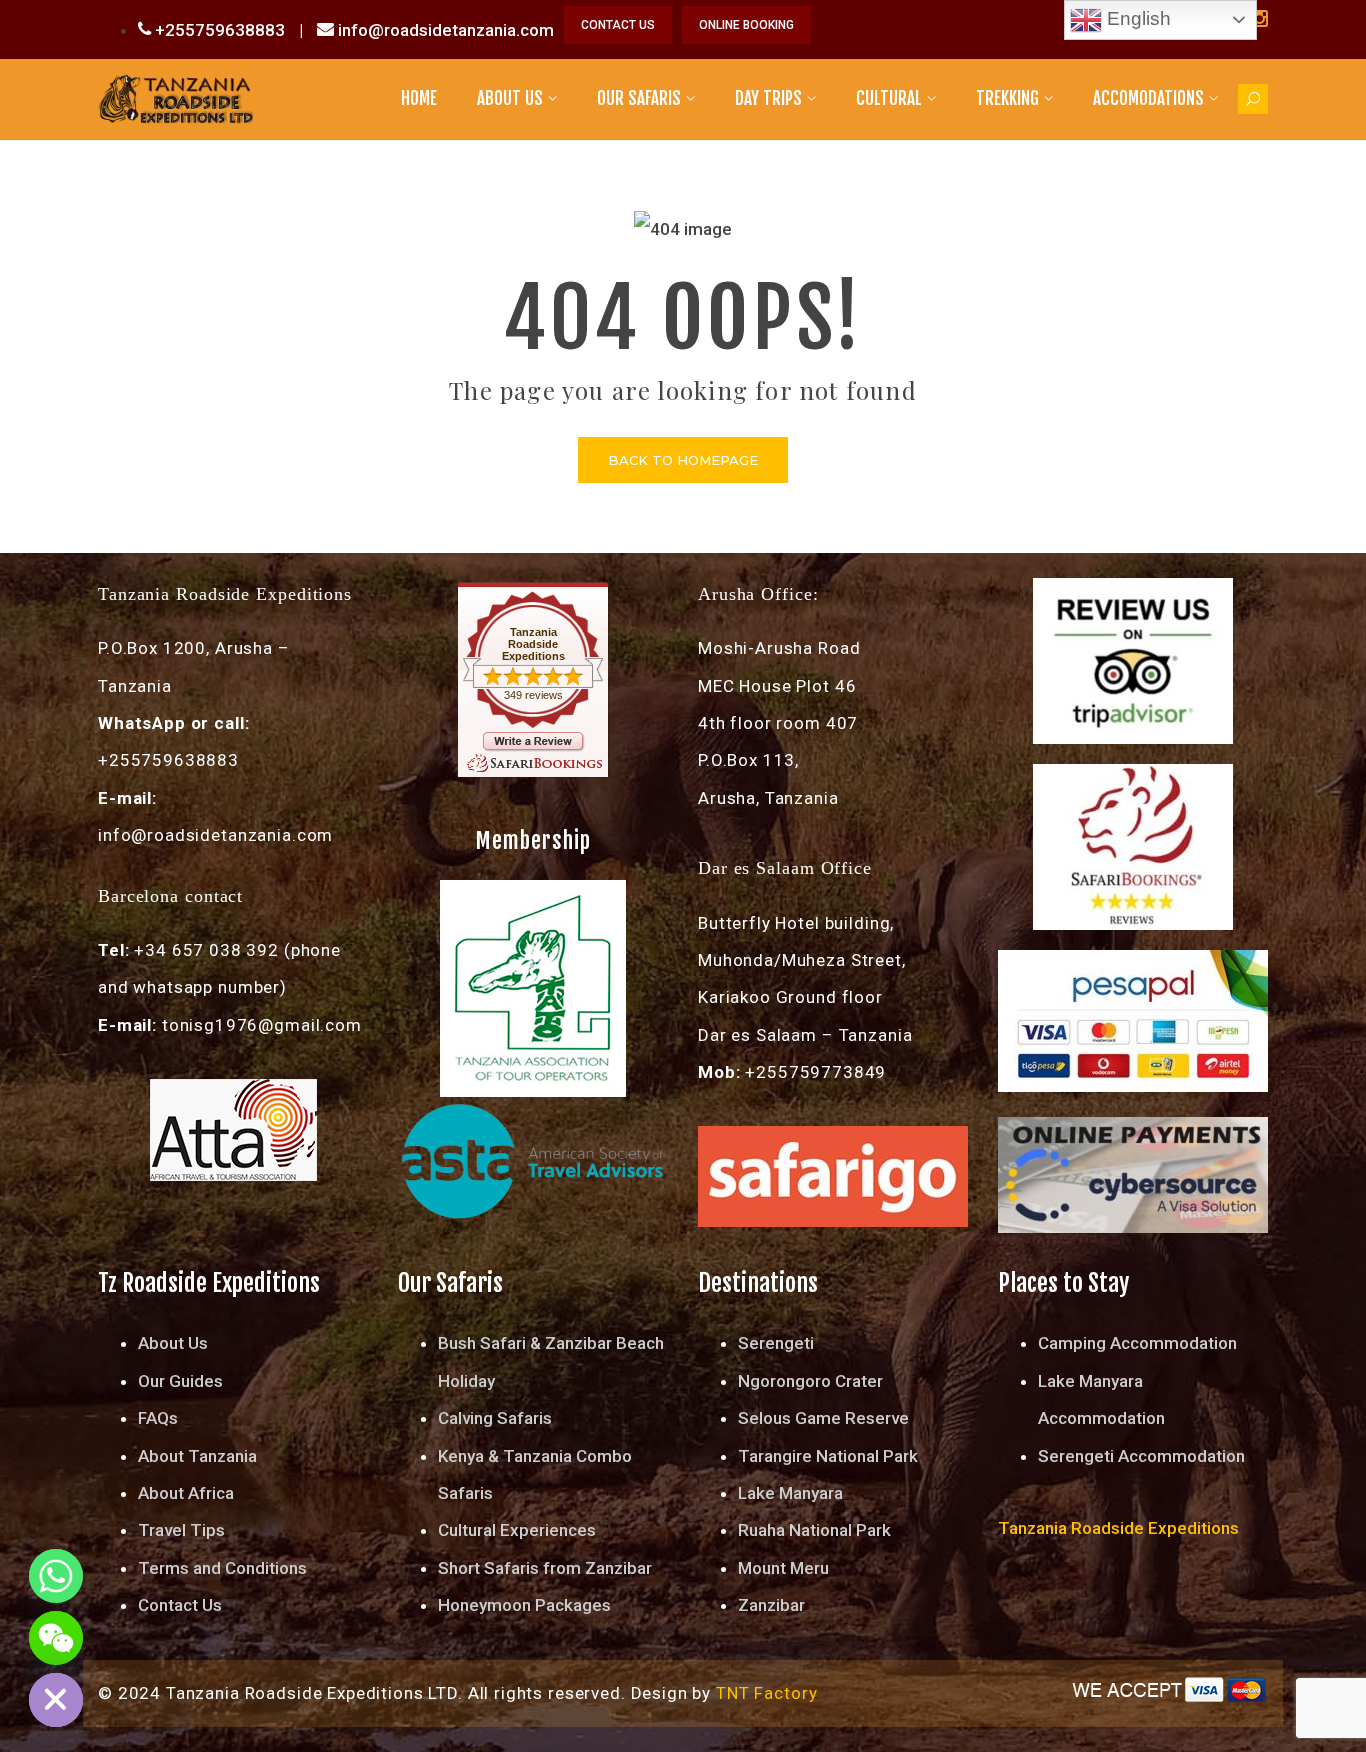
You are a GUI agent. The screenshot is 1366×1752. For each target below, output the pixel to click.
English (1136, 18)
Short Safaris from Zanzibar (545, 1568)
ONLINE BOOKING (746, 25)
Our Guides (180, 1381)
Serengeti (776, 1343)
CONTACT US (618, 25)
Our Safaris (639, 98)
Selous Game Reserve (823, 1418)
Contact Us (180, 1605)
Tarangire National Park (828, 1456)
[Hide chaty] (56, 1700)
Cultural (889, 98)
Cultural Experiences (517, 1530)
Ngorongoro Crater (810, 1381)
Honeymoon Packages (524, 1605)
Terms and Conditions (222, 1568)
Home (419, 98)
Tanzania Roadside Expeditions (533, 644)
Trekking (1007, 98)
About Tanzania (197, 1456)
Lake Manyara (790, 1493)
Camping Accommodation (1137, 1343)
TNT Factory (766, 1693)
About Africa (186, 1493)
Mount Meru (783, 1568)
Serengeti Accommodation (1141, 1456)
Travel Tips (181, 1530)
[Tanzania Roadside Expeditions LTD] (175, 98)
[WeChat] (56, 1638)
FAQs (158, 1418)
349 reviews (533, 695)
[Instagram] (1259, 19)
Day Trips (768, 98)
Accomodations (1148, 98)
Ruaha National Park (814, 1530)
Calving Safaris (495, 1418)
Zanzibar (771, 1605)
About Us (510, 98)
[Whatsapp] (56, 1576)
